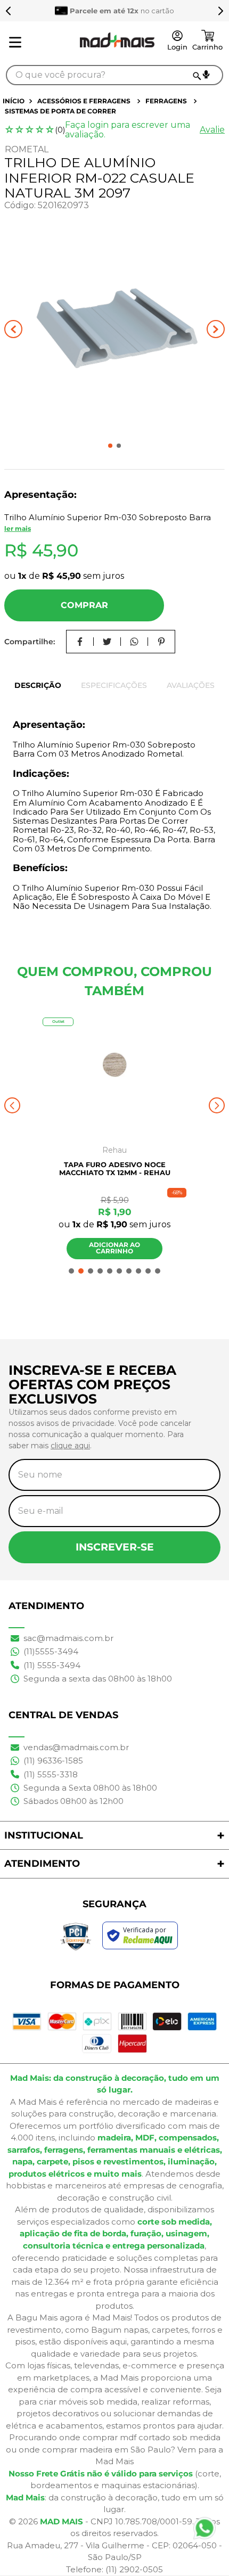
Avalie (212, 130)
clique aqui (70, 1446)
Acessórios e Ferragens (84, 101)
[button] (206, 75)
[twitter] (107, 642)
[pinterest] (161, 642)
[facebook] (80, 642)
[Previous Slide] (9, 11)
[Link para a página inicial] (15, 101)
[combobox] (114, 75)
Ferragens (166, 101)
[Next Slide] (220, 11)
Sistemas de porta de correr (60, 111)
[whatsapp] (134, 642)
